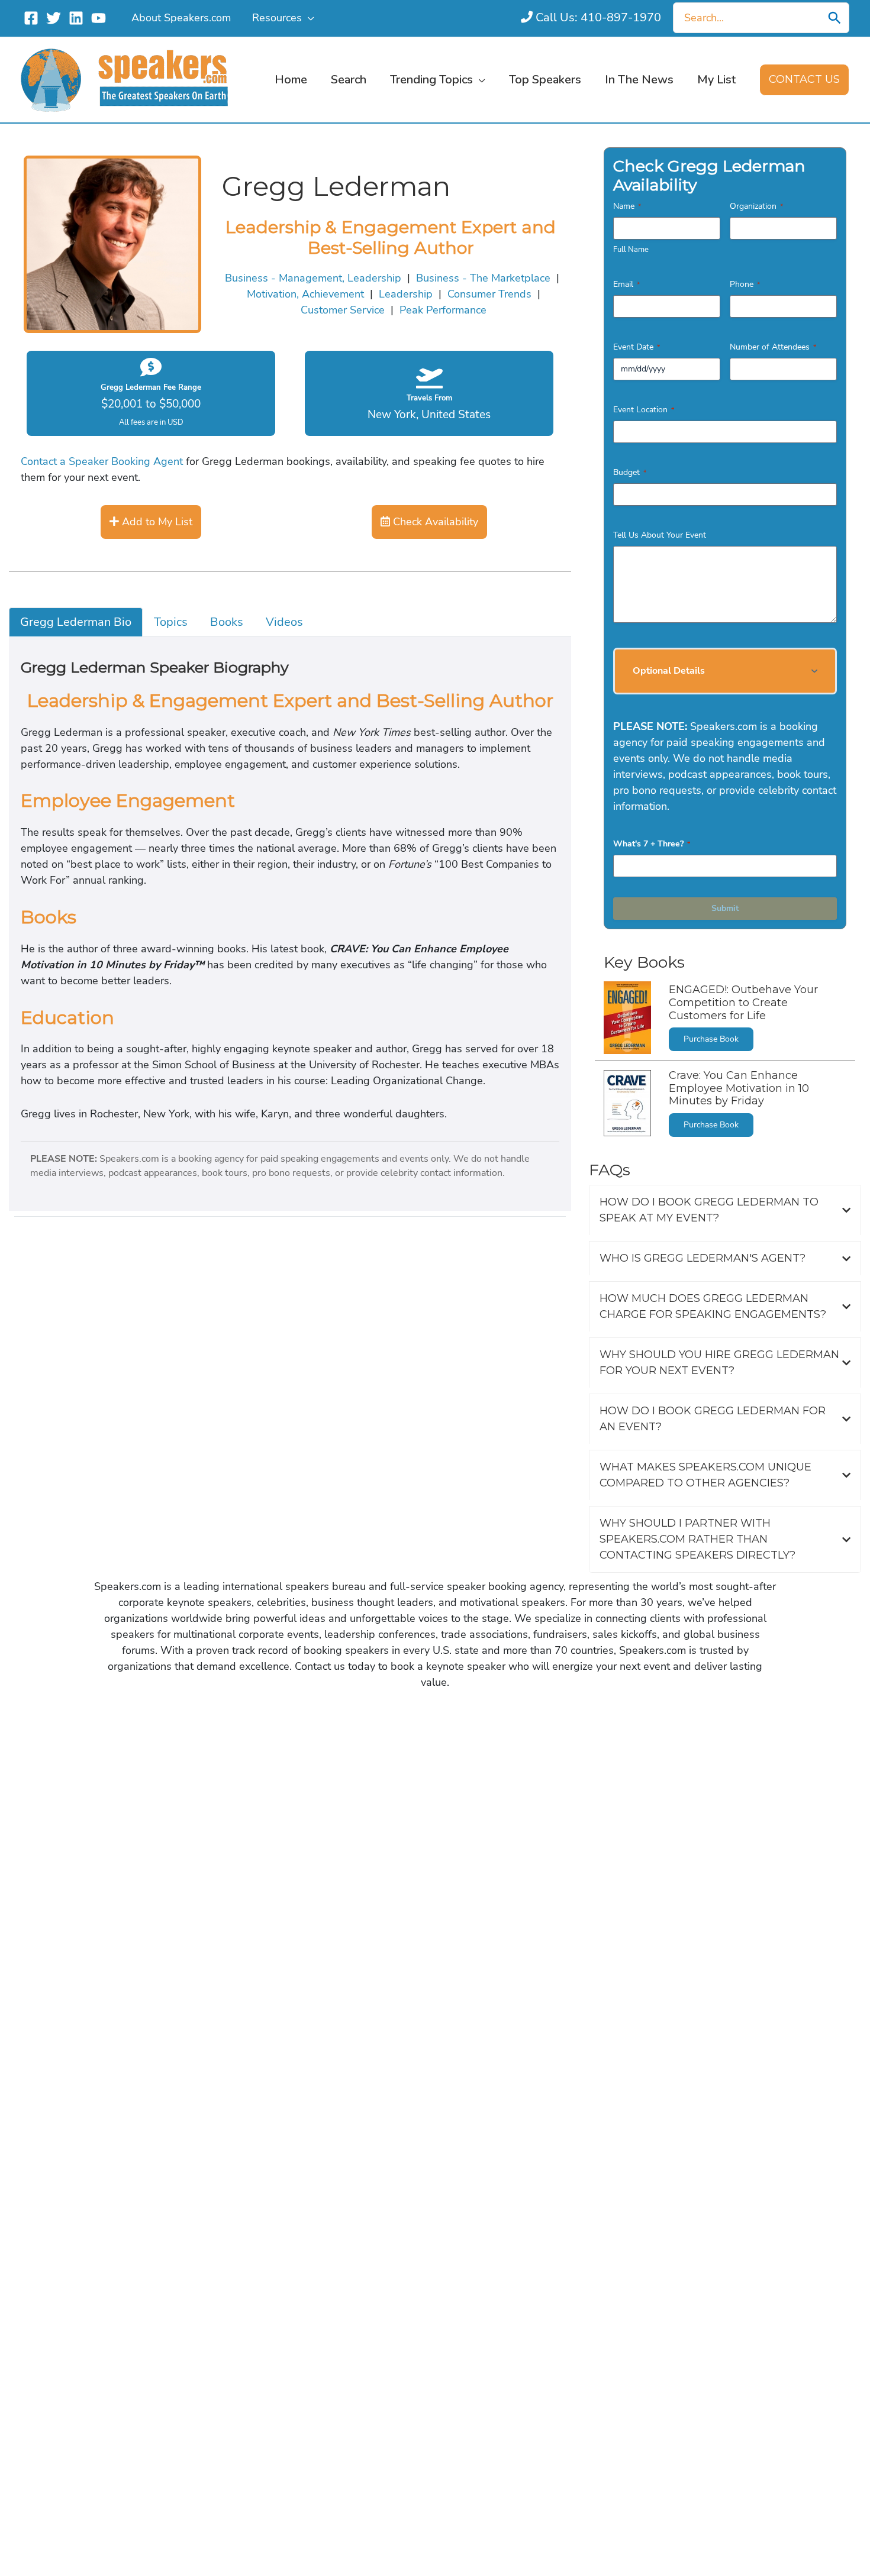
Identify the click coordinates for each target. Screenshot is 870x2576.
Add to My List (156, 522)
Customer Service (343, 310)
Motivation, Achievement (305, 294)
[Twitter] (54, 18)
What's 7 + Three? (652, 844)
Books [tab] (227, 622)
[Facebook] (31, 18)
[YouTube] (99, 18)
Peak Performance (443, 310)
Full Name (631, 250)
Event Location (644, 410)
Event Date (637, 347)
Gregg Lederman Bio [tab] (76, 622)
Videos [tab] (284, 622)
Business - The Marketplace (483, 278)
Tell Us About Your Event (660, 535)
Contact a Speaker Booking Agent (102, 461)
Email (626, 284)
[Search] (834, 18)
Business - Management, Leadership (313, 278)
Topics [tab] (171, 622)
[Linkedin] (76, 18)
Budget (630, 472)
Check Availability (434, 522)
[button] (308, 18)
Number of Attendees (773, 347)
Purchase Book (711, 1039)
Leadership (406, 294)
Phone (745, 284)
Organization (756, 206)
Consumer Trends (489, 294)
